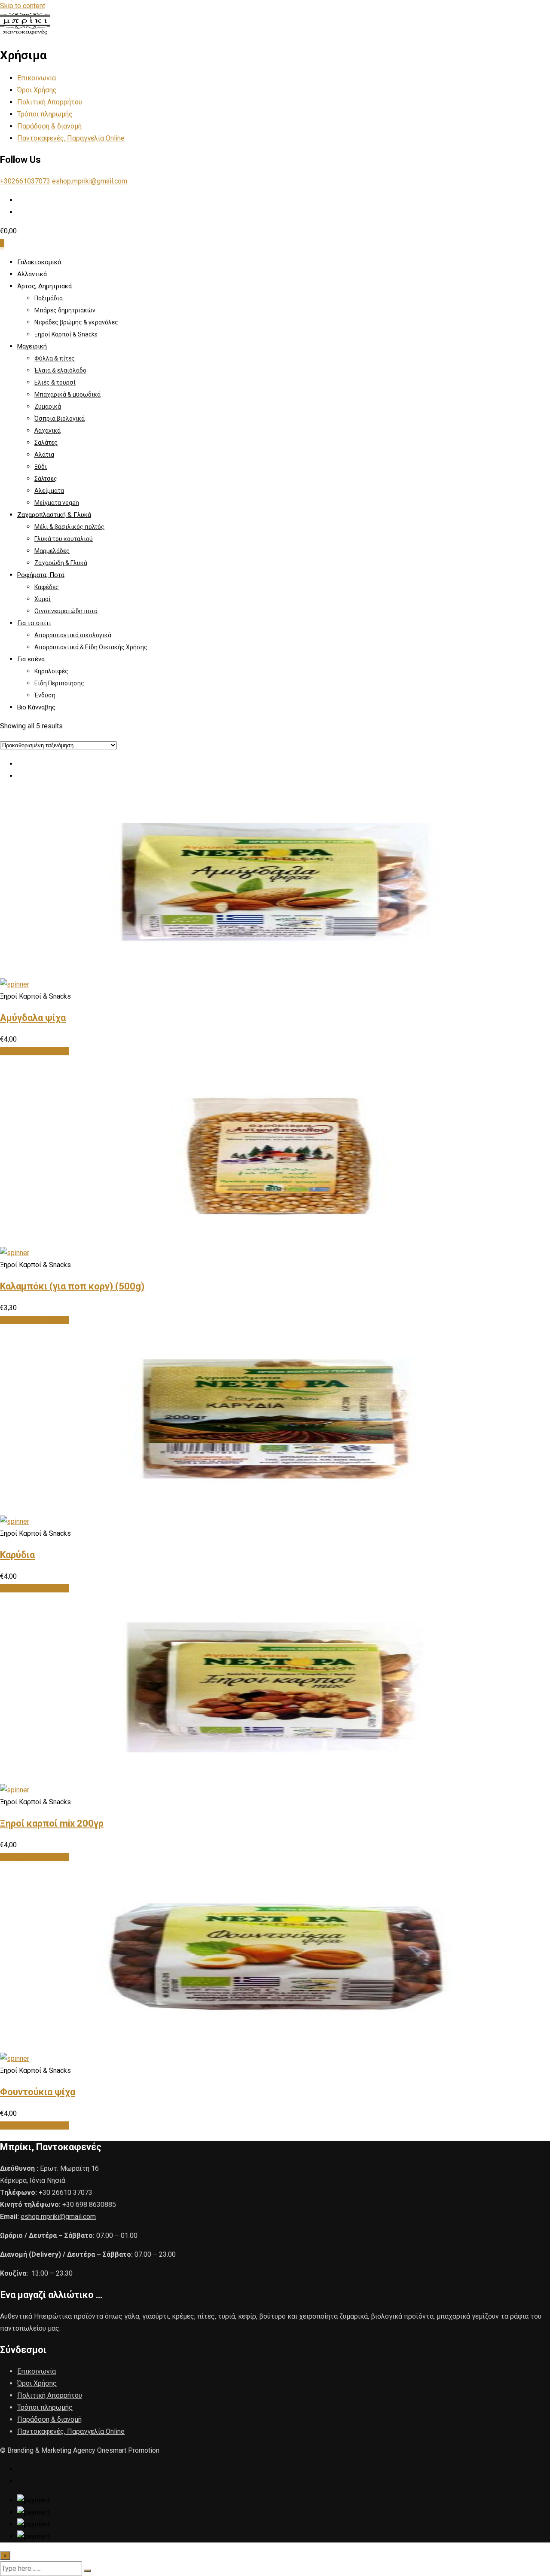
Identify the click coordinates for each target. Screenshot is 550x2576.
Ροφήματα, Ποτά (41, 575)
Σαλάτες (46, 443)
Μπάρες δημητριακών (65, 310)
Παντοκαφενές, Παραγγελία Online (71, 138)
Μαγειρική (32, 346)
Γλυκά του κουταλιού (64, 539)
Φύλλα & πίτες (55, 358)
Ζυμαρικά (48, 406)
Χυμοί (43, 599)
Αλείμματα (49, 491)
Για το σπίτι (34, 623)
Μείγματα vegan (57, 503)
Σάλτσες (46, 479)
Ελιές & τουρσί (55, 382)
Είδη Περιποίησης (59, 683)
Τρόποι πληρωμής (45, 114)
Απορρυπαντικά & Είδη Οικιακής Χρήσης (91, 647)
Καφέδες (47, 587)
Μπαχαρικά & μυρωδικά (67, 394)
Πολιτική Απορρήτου (50, 102)
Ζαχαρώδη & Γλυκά (61, 563)
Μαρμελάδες (52, 551)
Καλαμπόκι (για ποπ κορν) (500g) (72, 1286)
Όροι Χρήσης (37, 90)
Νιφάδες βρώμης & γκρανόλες (76, 322)
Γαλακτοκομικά (39, 262)
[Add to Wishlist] (15, 984)
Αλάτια (44, 455)
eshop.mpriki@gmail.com (90, 181)
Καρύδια (17, 1555)
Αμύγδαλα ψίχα (33, 1018)
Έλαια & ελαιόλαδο (60, 370)
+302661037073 (25, 181)
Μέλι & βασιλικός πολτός (69, 527)
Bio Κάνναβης (36, 707)
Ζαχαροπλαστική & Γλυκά (54, 515)
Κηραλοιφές (51, 671)
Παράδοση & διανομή (49, 126)
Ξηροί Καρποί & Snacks (66, 334)
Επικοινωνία (37, 78)
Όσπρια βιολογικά (60, 419)
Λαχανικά (47, 431)
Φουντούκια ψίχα (38, 2092)
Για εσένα (31, 659)
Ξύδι (41, 467)
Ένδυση (45, 695)
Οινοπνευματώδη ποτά (66, 611)
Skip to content (23, 6)
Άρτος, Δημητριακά (44, 286)
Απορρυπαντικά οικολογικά (73, 635)
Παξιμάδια (49, 298)
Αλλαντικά (32, 274)
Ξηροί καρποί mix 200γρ (52, 1823)
